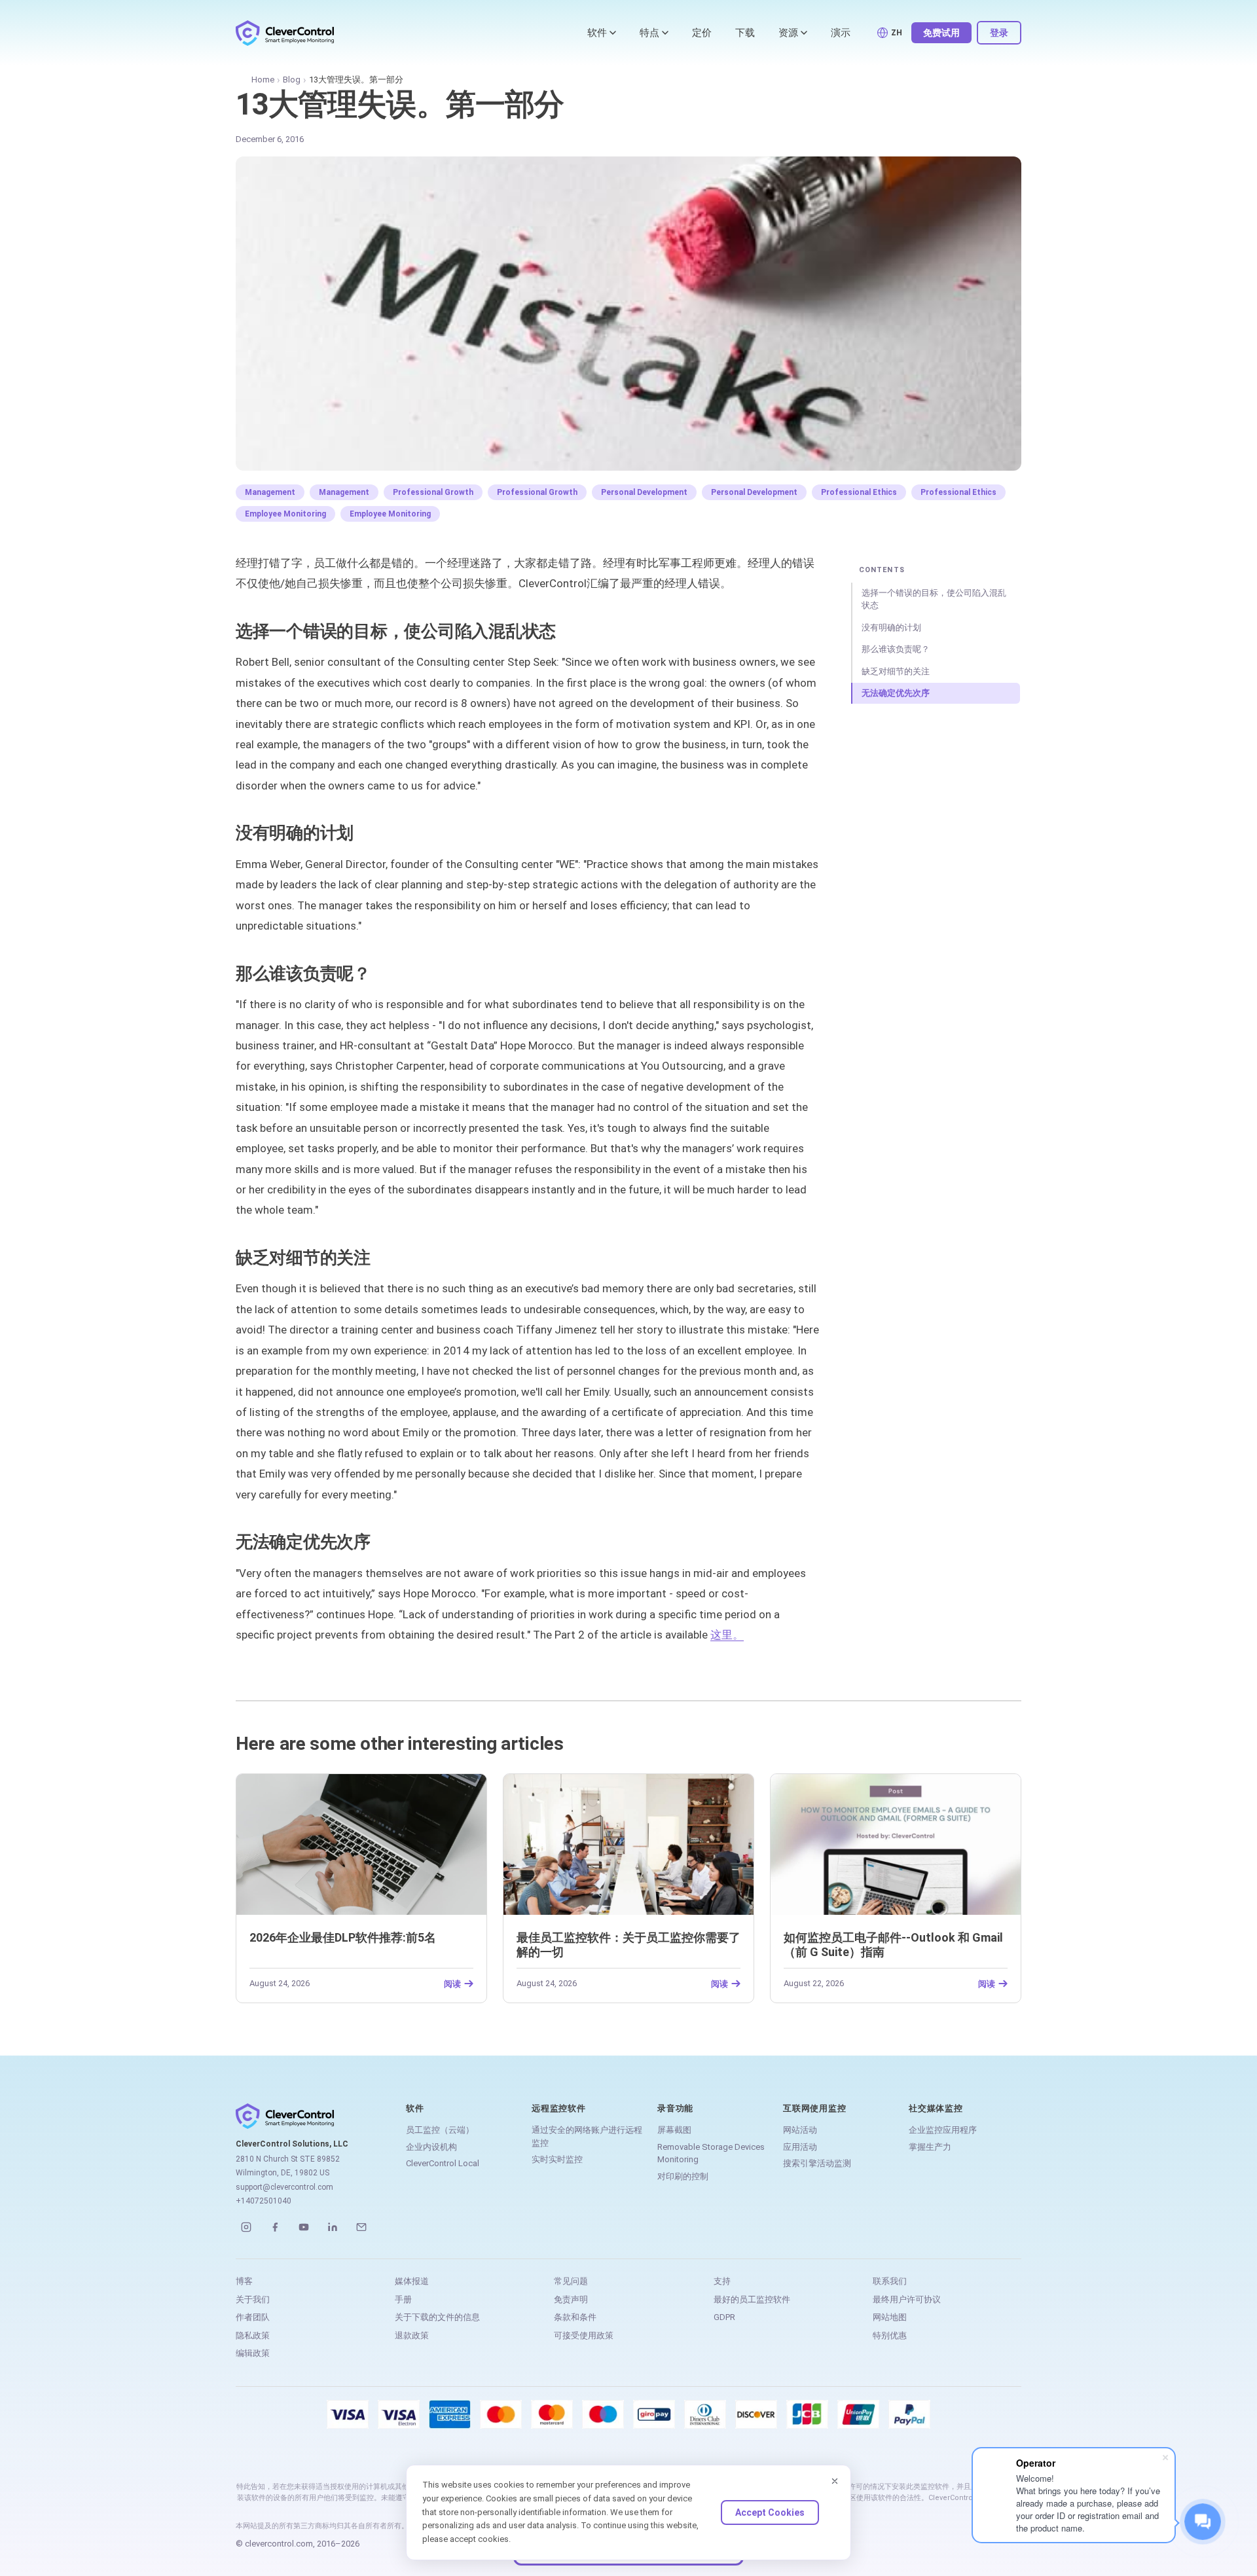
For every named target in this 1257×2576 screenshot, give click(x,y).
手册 (403, 2299)
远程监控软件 (559, 2108)
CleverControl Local (443, 2163)
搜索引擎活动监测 (817, 2163)
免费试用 (941, 33)
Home (263, 80)
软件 (597, 33)
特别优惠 (890, 2335)
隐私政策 (253, 2335)
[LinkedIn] (333, 2227)
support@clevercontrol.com (284, 2187)
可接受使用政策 (584, 2335)
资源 (788, 33)
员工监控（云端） (440, 2130)
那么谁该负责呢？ (896, 649)
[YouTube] (304, 2227)
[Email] (361, 2227)
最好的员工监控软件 (752, 2299)
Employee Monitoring (285, 514)
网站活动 (800, 2130)
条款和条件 (575, 2317)
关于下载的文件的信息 (437, 2317)
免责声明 (571, 2299)
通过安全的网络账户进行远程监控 (587, 2136)
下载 (745, 33)
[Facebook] (275, 2227)
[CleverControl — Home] (285, 33)
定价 (702, 33)
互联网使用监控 (814, 2108)
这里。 (727, 1635)
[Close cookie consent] (835, 2481)
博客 (244, 2281)
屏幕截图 (674, 2130)
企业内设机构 (431, 2147)
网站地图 (890, 2317)
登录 (999, 33)
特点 (649, 33)
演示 (841, 33)
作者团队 (253, 2317)
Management (270, 492)
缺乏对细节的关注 (896, 671)
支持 (722, 2281)
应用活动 (800, 2147)
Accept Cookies (770, 2513)
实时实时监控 (557, 2159)
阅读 (452, 1984)
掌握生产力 (930, 2147)
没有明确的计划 (891, 627)
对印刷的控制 (683, 2176)
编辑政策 (253, 2353)
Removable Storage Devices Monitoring (711, 2153)
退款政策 (412, 2335)
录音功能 (675, 2108)
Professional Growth (433, 492)
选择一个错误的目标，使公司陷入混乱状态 (934, 599)
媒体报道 (412, 2281)
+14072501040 (264, 2201)
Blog (292, 80)
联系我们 (890, 2281)
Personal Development (644, 492)
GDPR (724, 2317)
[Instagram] (246, 2227)
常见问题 (571, 2281)
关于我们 (253, 2299)
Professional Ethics (859, 492)
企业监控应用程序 (943, 2130)
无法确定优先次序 (896, 693)
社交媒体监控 (936, 2108)
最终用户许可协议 (907, 2299)
